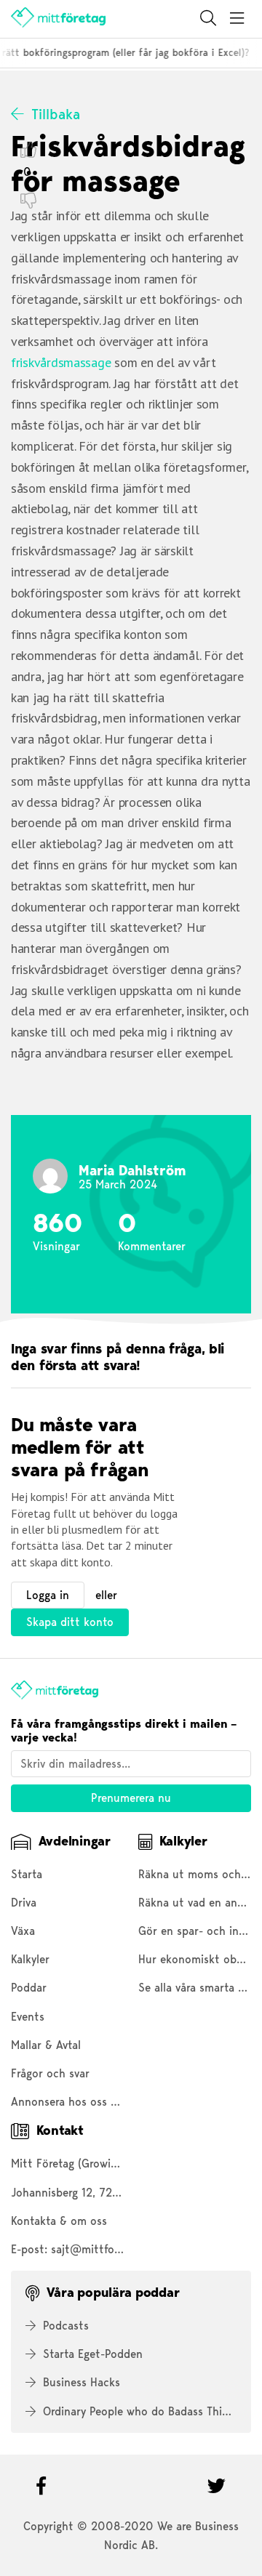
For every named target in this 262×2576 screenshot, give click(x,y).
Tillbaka (56, 114)
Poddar (29, 1988)
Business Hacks (82, 2382)
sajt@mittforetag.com (108, 2249)
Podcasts (66, 2326)
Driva (24, 1903)
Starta (27, 1874)
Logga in (48, 1595)
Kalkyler (30, 1959)
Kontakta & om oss (59, 2221)
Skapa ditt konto (70, 1622)
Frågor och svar (50, 2073)
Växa (23, 1931)
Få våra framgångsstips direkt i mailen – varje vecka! (124, 1731)
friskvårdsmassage (61, 362)
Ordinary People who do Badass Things (141, 2411)
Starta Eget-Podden (93, 2354)
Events (28, 2017)
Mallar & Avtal (46, 2045)
